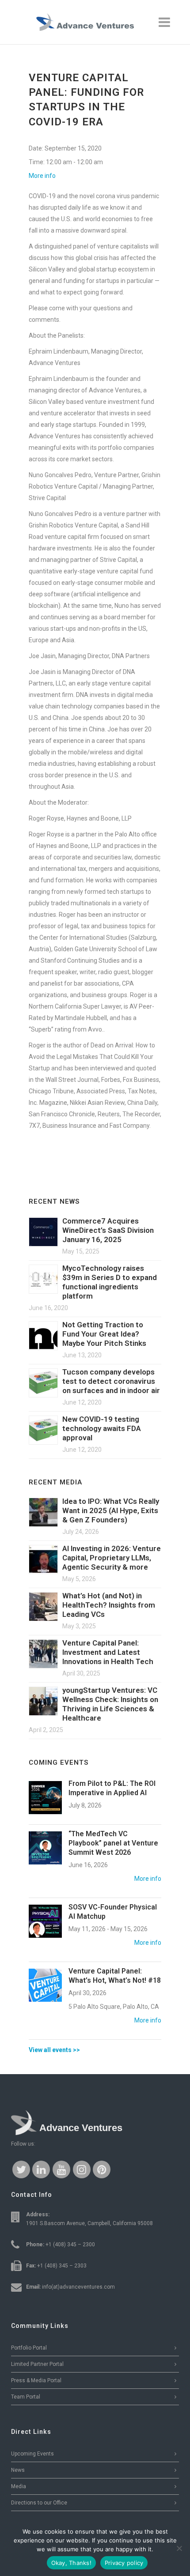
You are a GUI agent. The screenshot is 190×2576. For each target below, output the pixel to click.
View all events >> (54, 2050)
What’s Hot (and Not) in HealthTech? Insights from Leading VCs (109, 1605)
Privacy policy (124, 2563)
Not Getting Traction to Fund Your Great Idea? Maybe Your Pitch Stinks (104, 1334)
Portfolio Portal (29, 2348)
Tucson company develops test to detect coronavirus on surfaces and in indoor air (111, 1381)
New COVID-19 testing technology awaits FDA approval (102, 1428)
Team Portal (26, 2397)
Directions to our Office (39, 2503)
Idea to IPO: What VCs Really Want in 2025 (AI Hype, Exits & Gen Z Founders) (111, 1510)
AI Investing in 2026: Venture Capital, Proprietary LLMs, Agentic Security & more (112, 1558)
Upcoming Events (32, 2454)
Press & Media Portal (36, 2380)
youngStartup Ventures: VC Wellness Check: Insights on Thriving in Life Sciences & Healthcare (110, 1704)
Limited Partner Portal (37, 2364)
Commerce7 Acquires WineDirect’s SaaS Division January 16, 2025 (108, 1230)
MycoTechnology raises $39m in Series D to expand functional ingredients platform (110, 1282)
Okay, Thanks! (71, 2563)
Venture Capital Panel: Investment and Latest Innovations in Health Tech (108, 1652)
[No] (179, 2548)
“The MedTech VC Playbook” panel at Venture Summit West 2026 (113, 1843)
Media (19, 2486)
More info (42, 176)
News (18, 2470)
